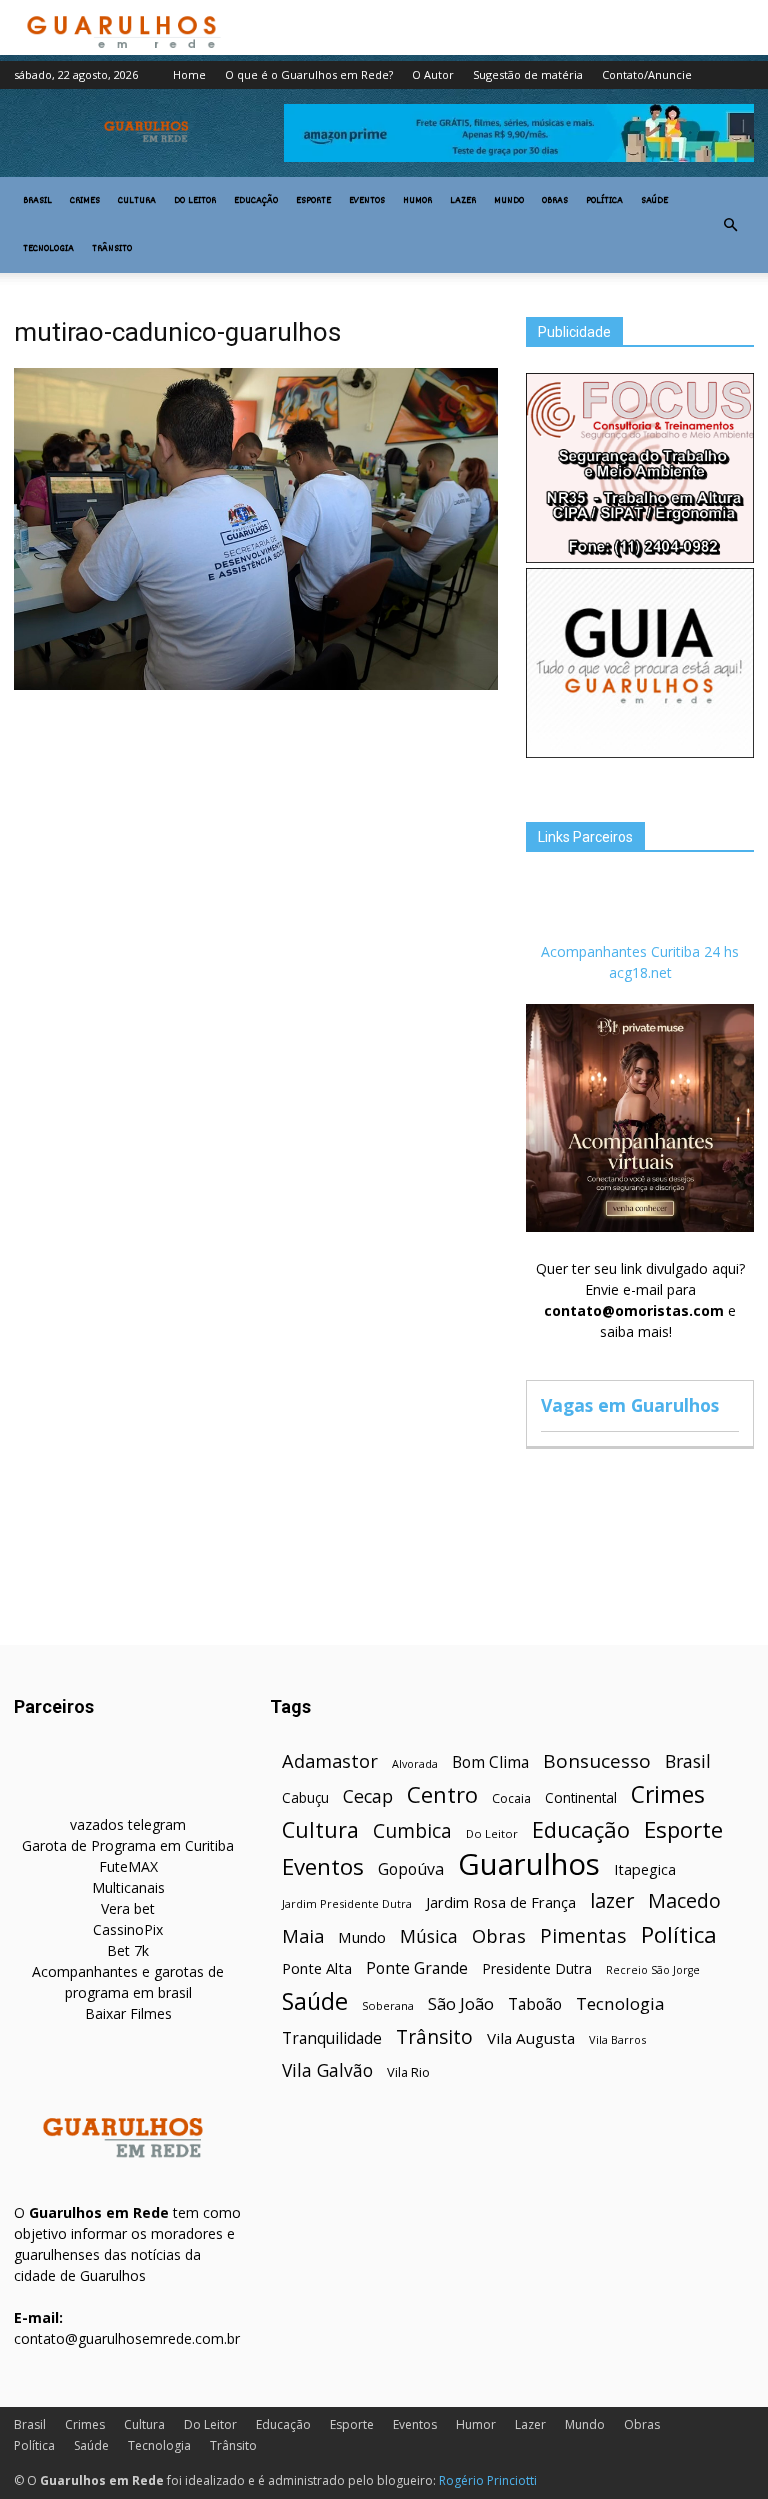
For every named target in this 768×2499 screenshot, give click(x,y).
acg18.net (640, 972)
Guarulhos (529, 1864)
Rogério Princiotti (488, 2480)
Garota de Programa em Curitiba (128, 1845)
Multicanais (128, 1887)
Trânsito (112, 249)
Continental (581, 1797)
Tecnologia (48, 249)
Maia (303, 1935)
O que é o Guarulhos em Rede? (309, 74)
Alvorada (415, 1763)
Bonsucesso (597, 1761)
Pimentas (583, 1935)
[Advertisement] (256, 846)
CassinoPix (128, 1929)
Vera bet (128, 1908)
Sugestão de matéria (528, 74)
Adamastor (330, 1761)
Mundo (509, 201)
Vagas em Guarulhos (630, 1405)
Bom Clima (490, 1762)
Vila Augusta (531, 2038)
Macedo (684, 1900)
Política (604, 201)
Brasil (37, 201)
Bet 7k (128, 1950)
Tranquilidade (332, 2038)
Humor (417, 201)
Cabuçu (305, 1797)
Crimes (85, 201)
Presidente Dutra (537, 1968)
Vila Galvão (327, 2070)
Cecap (368, 1796)
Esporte (313, 201)
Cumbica (412, 1831)
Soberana (388, 2005)
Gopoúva (411, 1869)
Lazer (463, 201)
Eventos (367, 201)
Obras (555, 201)
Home (189, 74)
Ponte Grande (417, 1968)
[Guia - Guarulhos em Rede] (640, 752)
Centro (442, 1794)
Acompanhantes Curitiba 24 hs (640, 951)
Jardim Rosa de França (501, 1902)
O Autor (433, 74)
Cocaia (511, 1798)
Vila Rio (408, 2072)
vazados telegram (128, 1824)
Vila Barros (617, 2039)
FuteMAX (128, 1866)
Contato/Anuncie (647, 74)
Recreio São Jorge (653, 1970)
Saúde (654, 201)
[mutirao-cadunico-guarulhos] (256, 685)
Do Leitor (195, 201)
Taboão (535, 2004)
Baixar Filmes (128, 2013)
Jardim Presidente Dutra (347, 1903)
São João (461, 2003)
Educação (256, 201)
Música (429, 1936)
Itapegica (645, 1869)
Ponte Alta (317, 1968)
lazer (612, 1900)
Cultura (137, 201)
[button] (730, 225)
